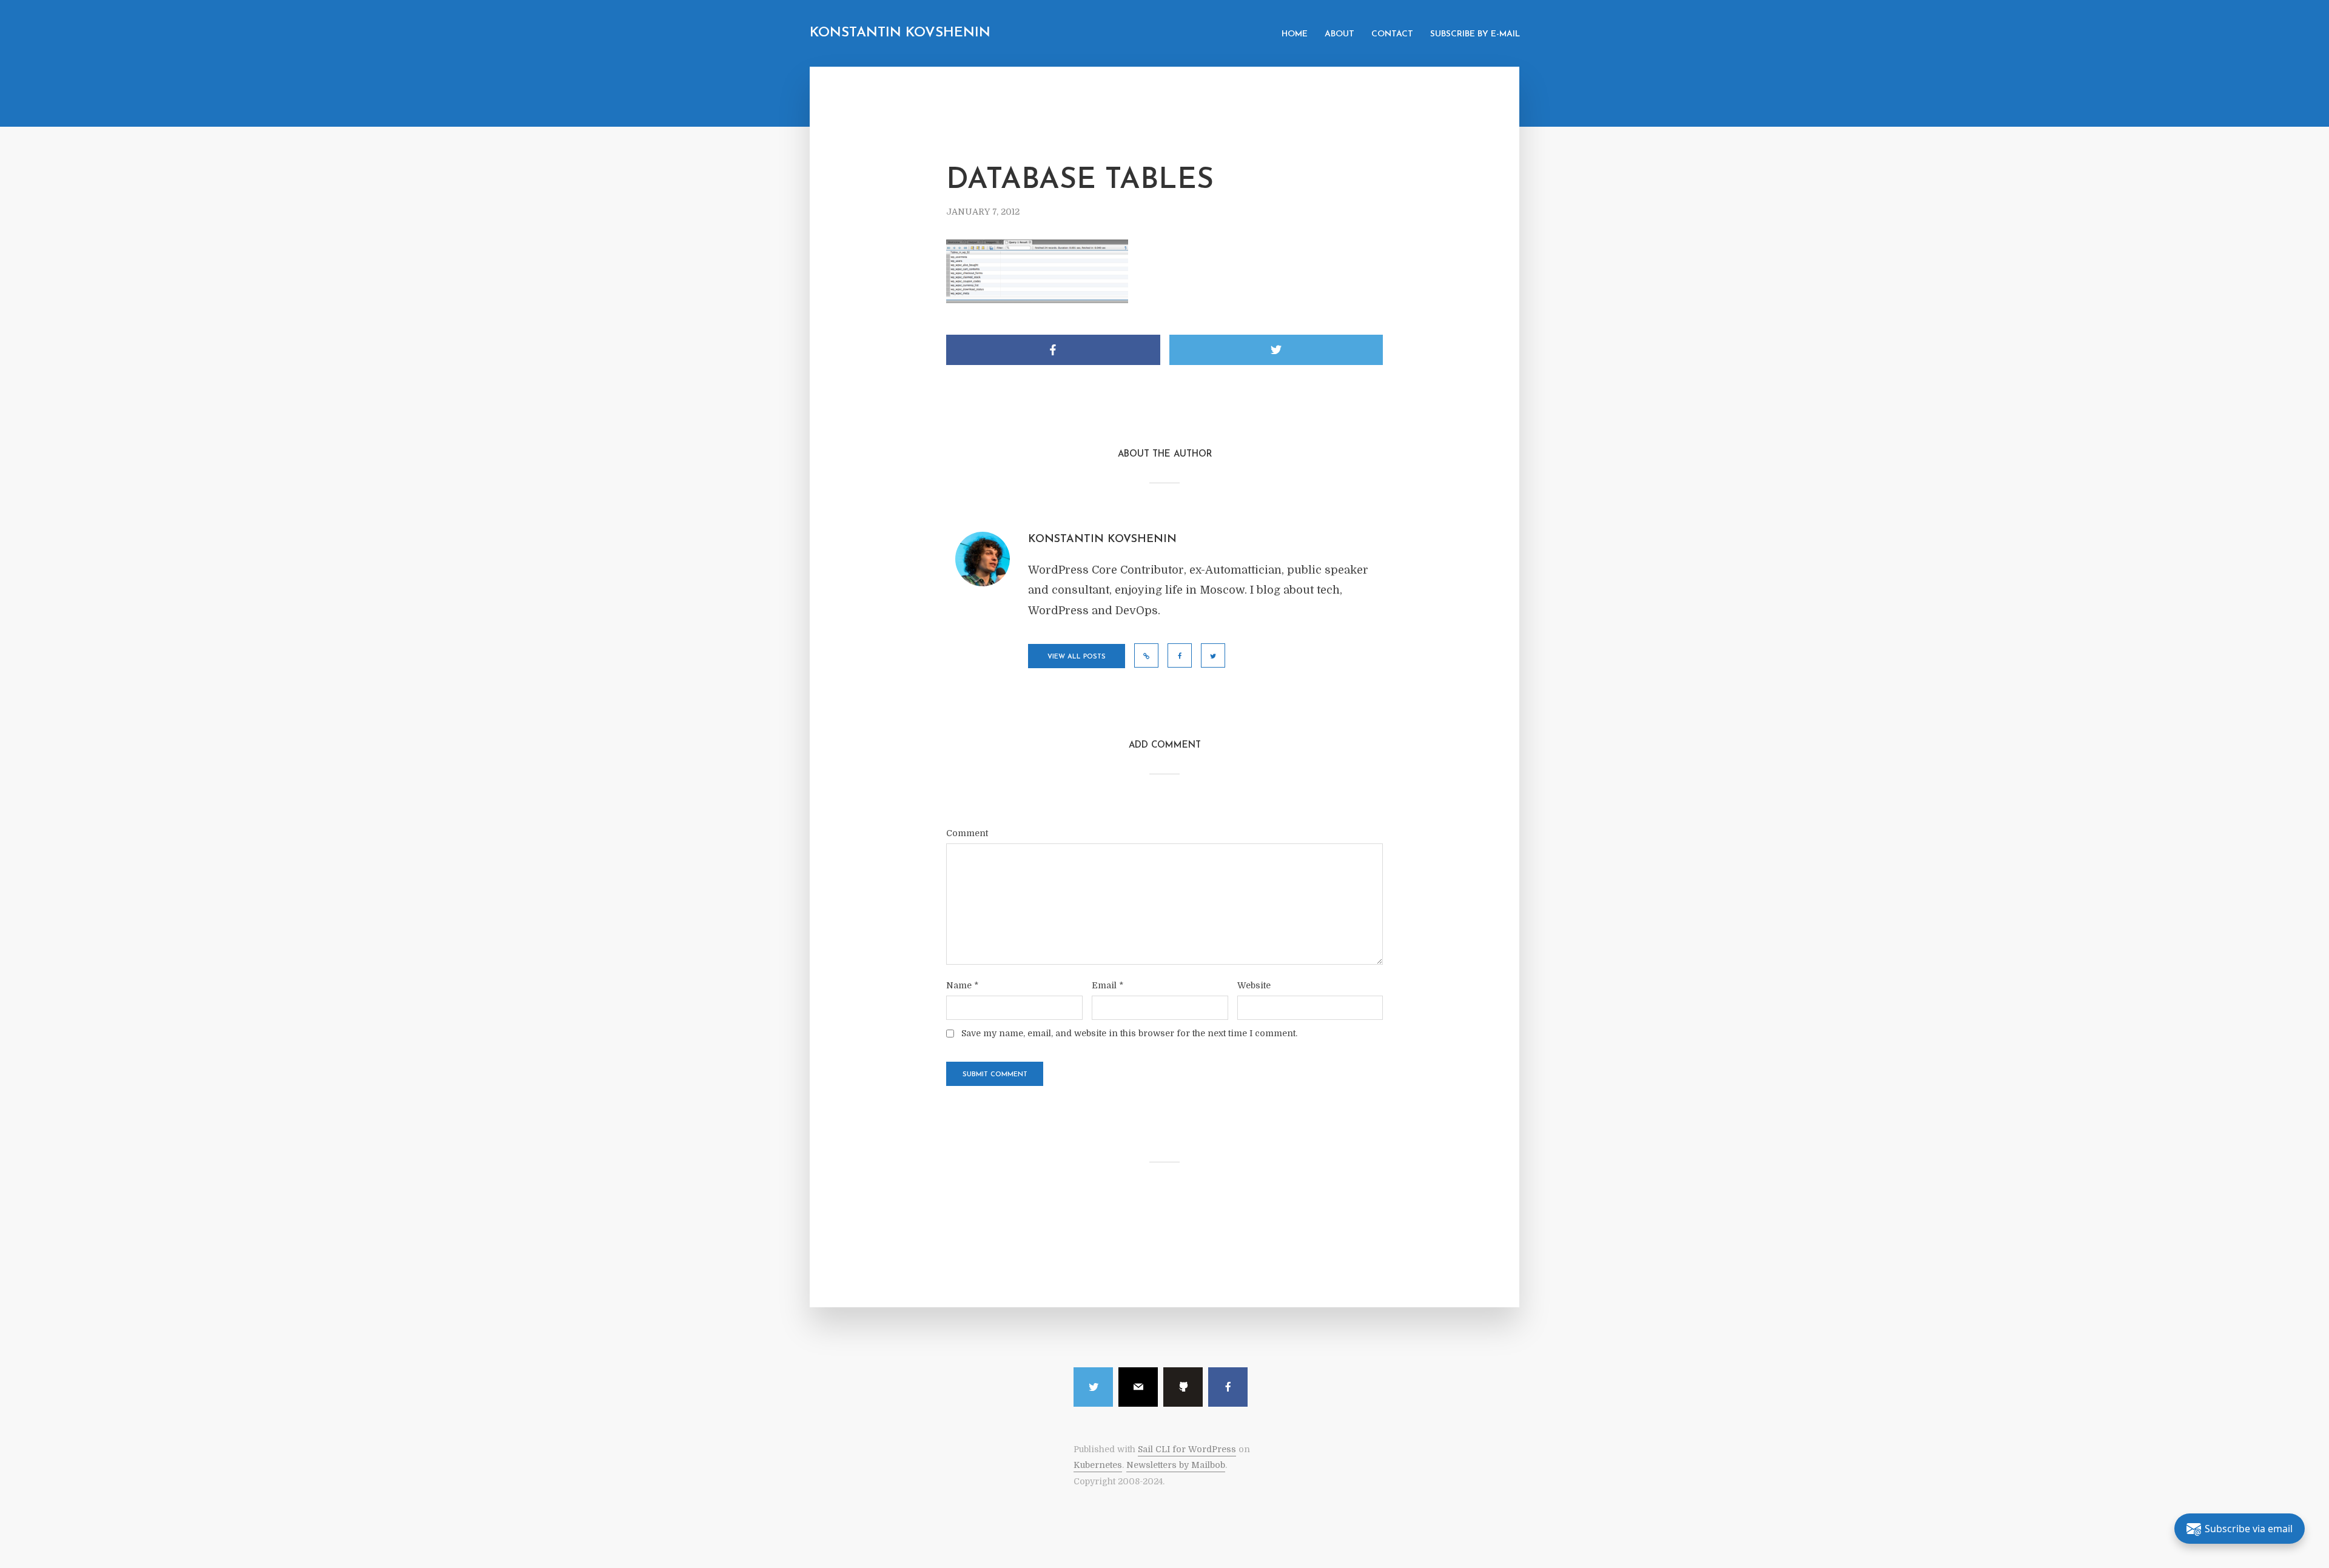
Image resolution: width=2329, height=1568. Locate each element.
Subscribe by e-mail (1475, 34)
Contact (1392, 34)
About (1339, 34)
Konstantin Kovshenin (900, 33)
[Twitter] (1093, 1387)
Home (1295, 34)
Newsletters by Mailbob (1176, 1465)
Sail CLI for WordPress (1187, 1449)
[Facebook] (1228, 1387)
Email (1107, 985)
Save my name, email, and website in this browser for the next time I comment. (1129, 1033)
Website (1254, 985)
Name (962, 985)
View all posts (1077, 657)
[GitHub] (1183, 1387)
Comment (967, 833)
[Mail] (1138, 1387)
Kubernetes (1098, 1465)
